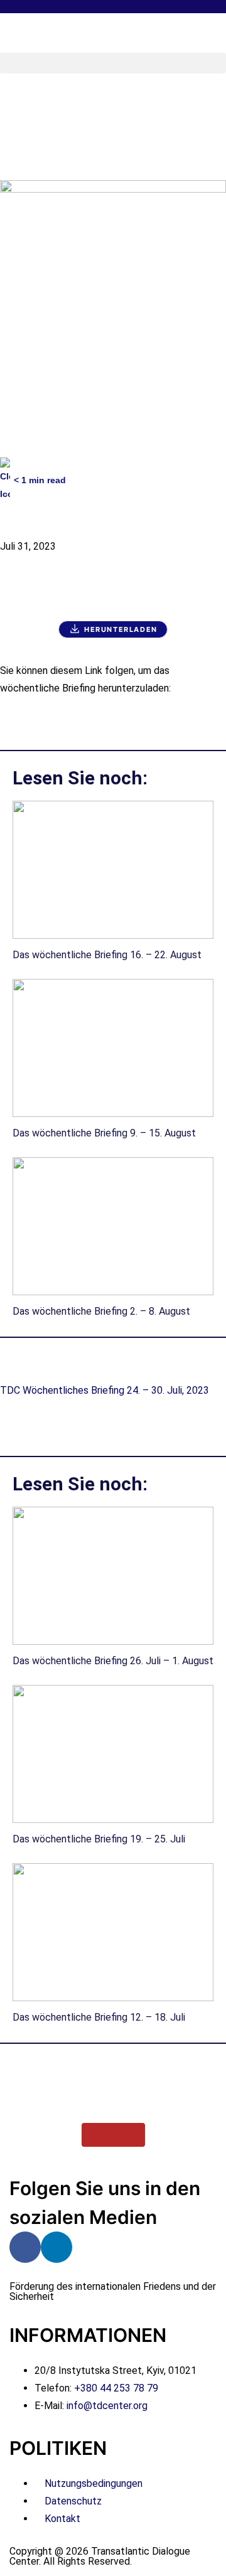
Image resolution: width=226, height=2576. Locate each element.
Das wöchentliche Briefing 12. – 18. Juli (99, 2017)
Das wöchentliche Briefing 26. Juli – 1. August (113, 1661)
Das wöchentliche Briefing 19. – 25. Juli (99, 1839)
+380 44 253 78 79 (116, 2388)
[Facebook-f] (25, 2247)
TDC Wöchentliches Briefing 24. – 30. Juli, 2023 (105, 1390)
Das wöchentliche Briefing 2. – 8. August (101, 1311)
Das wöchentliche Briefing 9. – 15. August (104, 1133)
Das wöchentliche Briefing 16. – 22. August (107, 955)
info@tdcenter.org (107, 2406)
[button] (113, 63)
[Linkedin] (56, 2247)
